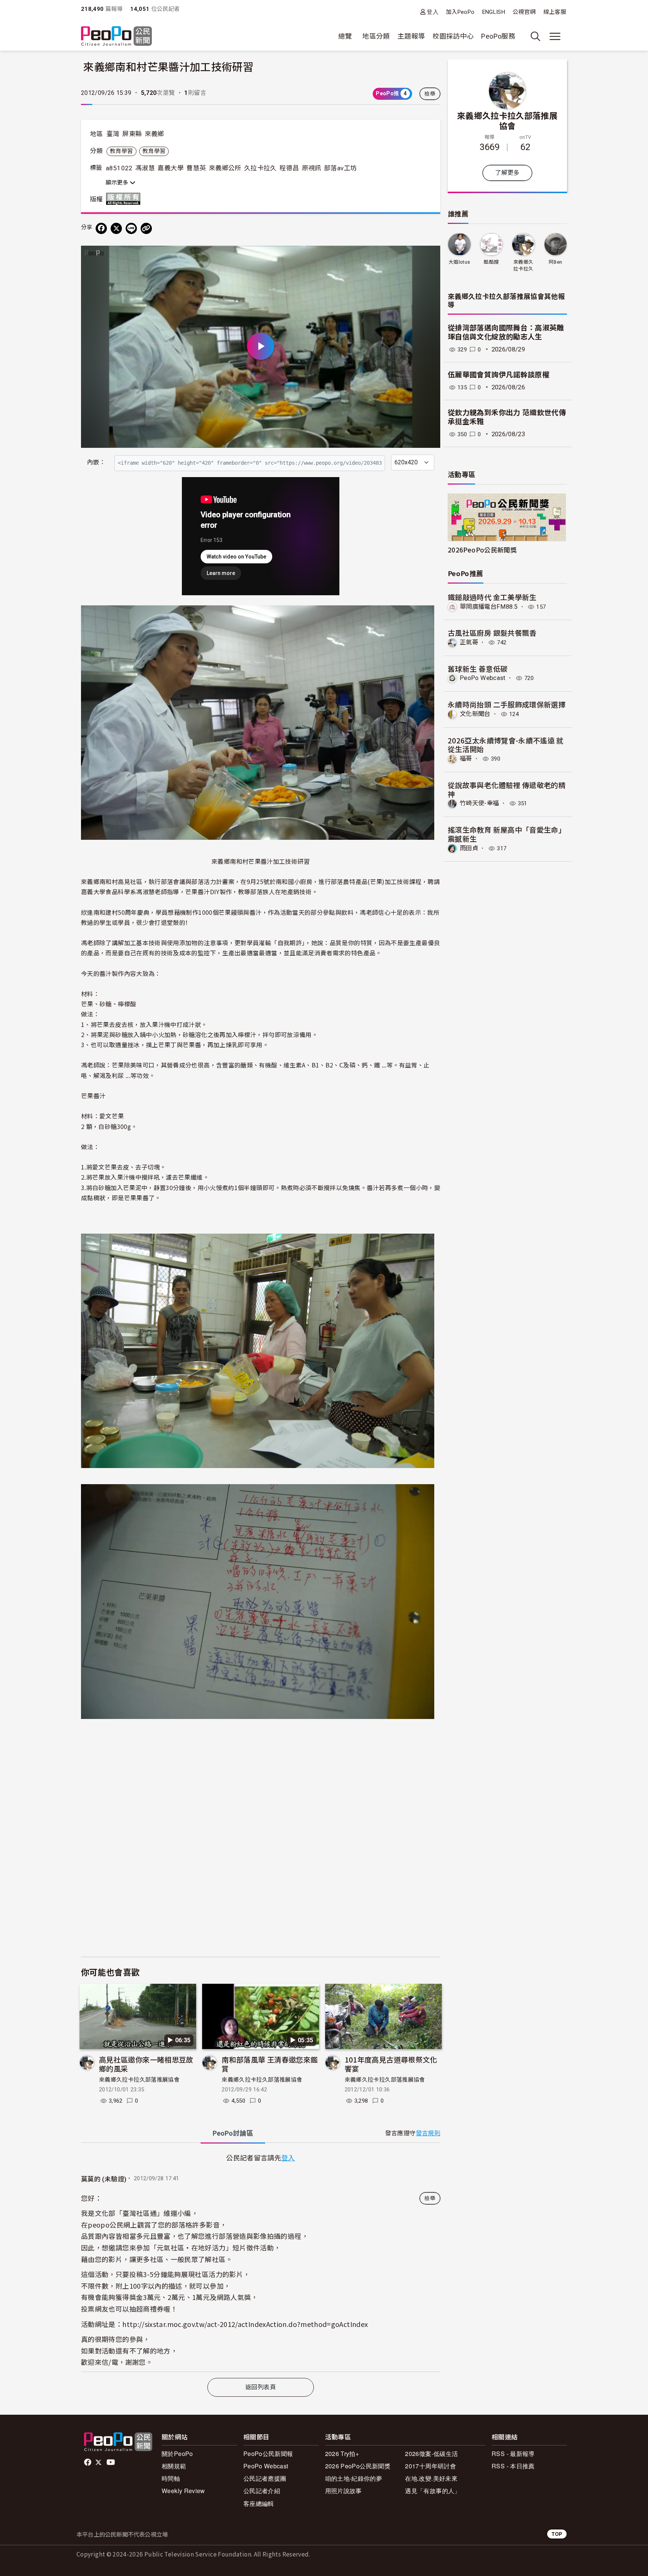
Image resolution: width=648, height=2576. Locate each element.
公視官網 (524, 12)
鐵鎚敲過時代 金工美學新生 (492, 597)
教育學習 (121, 151)
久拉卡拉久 (260, 168)
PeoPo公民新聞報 (268, 2454)
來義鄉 (154, 134)
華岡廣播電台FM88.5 (489, 607)
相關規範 (174, 2466)
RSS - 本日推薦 (513, 2466)
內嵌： (96, 462)
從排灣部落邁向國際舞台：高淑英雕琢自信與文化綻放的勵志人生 (506, 333)
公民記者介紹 (262, 2491)
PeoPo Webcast (483, 678)
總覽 (345, 36)
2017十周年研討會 (430, 2466)
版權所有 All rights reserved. (125, 199)
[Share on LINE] (131, 228)
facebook (88, 2462)
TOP (557, 2534)
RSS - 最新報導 (513, 2454)
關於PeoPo (177, 2454)
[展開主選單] (555, 36)
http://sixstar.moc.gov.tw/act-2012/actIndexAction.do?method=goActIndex (245, 2324)
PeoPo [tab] (233, 2133)
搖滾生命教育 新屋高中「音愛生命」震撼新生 (507, 834)
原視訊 (312, 168)
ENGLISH (494, 12)
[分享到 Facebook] (101, 228)
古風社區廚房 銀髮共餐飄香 (492, 633)
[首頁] (116, 37)
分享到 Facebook (430, 256)
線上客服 (555, 12)
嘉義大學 (170, 168)
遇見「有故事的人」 (433, 2491)
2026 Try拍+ (342, 2454)
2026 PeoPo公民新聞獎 (358, 2466)
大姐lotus (459, 262)
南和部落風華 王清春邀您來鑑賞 (270, 2064)
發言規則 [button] (428, 2133)
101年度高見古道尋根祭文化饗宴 (391, 2064)
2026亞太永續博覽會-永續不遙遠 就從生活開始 (506, 745)
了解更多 (507, 173)
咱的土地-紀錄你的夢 (354, 2478)
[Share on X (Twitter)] (116, 228)
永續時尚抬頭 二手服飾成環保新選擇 (507, 704)
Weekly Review (183, 2491)
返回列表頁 (261, 2387)
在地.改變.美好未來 (431, 2478)
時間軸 (171, 2478)
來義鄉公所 (225, 168)
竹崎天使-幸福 (479, 803)
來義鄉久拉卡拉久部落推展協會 (139, 2080)
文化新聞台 (475, 714)
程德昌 (289, 168)
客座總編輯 (259, 2503)
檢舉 (430, 94)
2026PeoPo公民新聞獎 (482, 550)
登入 (433, 12)
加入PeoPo (460, 12)
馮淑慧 (145, 168)
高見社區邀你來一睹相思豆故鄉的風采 (146, 2064)
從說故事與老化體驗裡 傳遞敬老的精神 (507, 789)
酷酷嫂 (491, 262)
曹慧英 (196, 168)
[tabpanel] (261, 2262)
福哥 (466, 759)
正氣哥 (469, 642)
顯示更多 (118, 183)
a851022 (119, 168)
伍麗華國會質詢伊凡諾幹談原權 (499, 375)
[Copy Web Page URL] (146, 228)
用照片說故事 (343, 2491)
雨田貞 (469, 848)
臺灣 (113, 134)
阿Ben (555, 262)
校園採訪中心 (453, 36)
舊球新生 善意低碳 (478, 669)
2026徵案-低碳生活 (431, 2454)
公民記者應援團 (265, 2478)
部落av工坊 (340, 168)
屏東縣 (132, 134)
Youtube (111, 2462)
